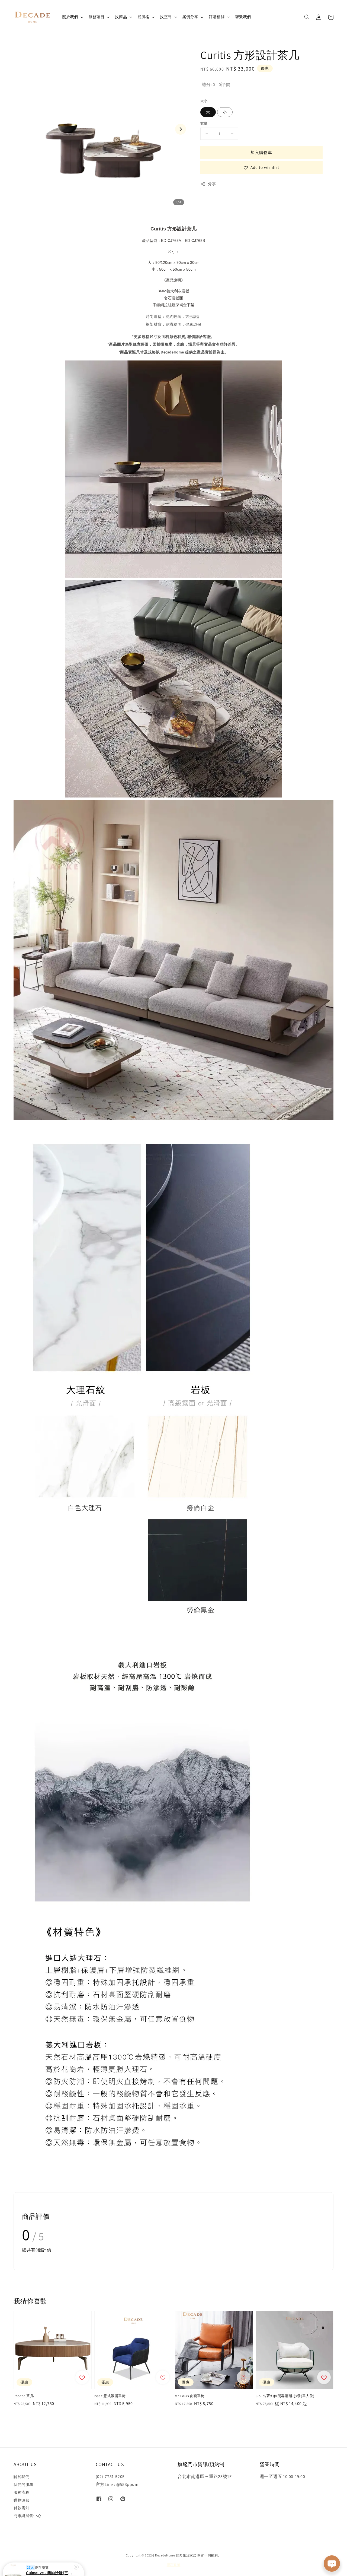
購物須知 (21, 2500)
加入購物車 (261, 152)
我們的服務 (23, 2485)
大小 (204, 101)
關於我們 (70, 17)
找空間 (166, 17)
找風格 (143, 17)
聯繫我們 (243, 17)
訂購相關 (217, 17)
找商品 (121, 17)
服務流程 (21, 2492)
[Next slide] (181, 129)
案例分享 (190, 17)
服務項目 (97, 17)
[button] (307, 17)
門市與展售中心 (27, 2516)
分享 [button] (212, 184)
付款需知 (21, 2508)
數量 (204, 123)
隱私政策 (174, 2565)
